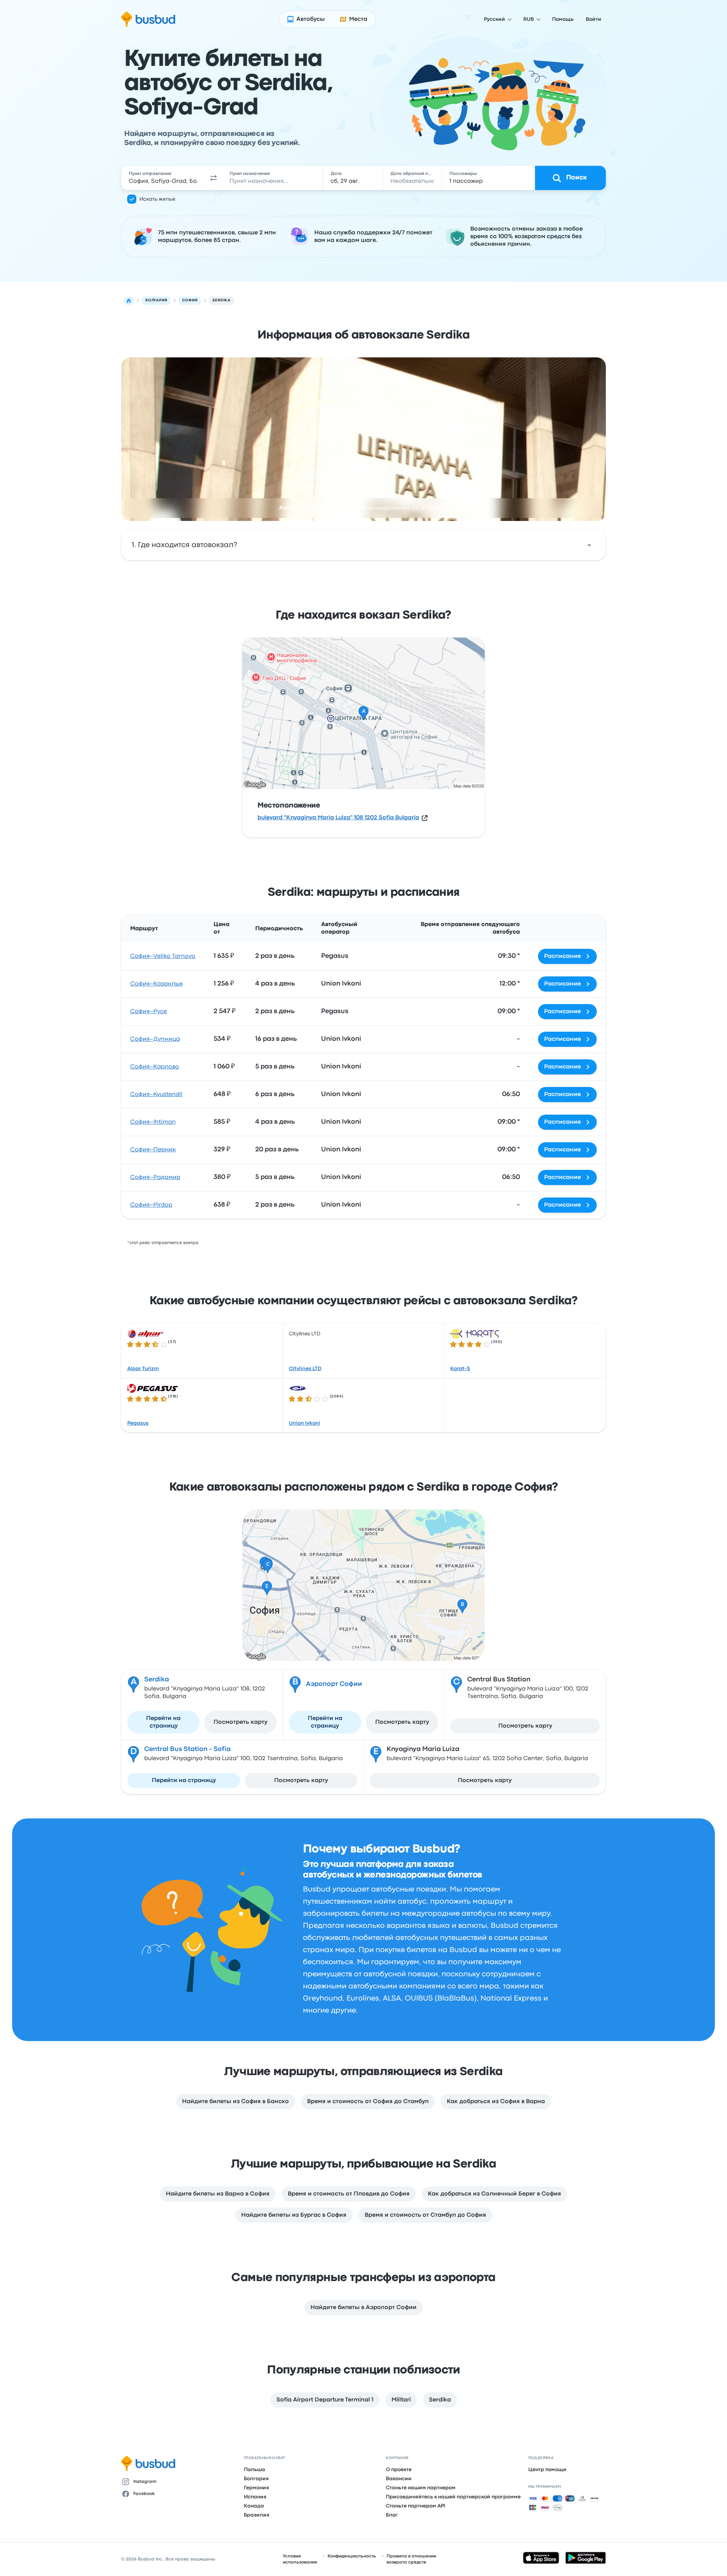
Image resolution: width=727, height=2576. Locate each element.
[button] (214, 178)
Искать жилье (157, 199)
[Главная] (129, 301)
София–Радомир (155, 1177)
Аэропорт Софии (334, 1684)
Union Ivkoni (305, 1423)
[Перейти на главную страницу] (148, 19)
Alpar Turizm (143, 1369)
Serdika (157, 1680)
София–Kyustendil (156, 1095)
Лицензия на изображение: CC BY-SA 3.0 (393, 508)
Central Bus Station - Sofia (187, 1749)
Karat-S (460, 1369)
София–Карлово (155, 1067)
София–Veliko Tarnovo (163, 956)
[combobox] (163, 178)
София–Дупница (155, 1039)
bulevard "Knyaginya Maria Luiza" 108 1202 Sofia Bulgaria (338, 818)
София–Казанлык (157, 984)
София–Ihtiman (153, 1122)
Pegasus (138, 1423)
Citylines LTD (305, 1369)
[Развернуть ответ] (589, 545)
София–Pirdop (151, 1205)
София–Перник (153, 1150)
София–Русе (149, 1012)
